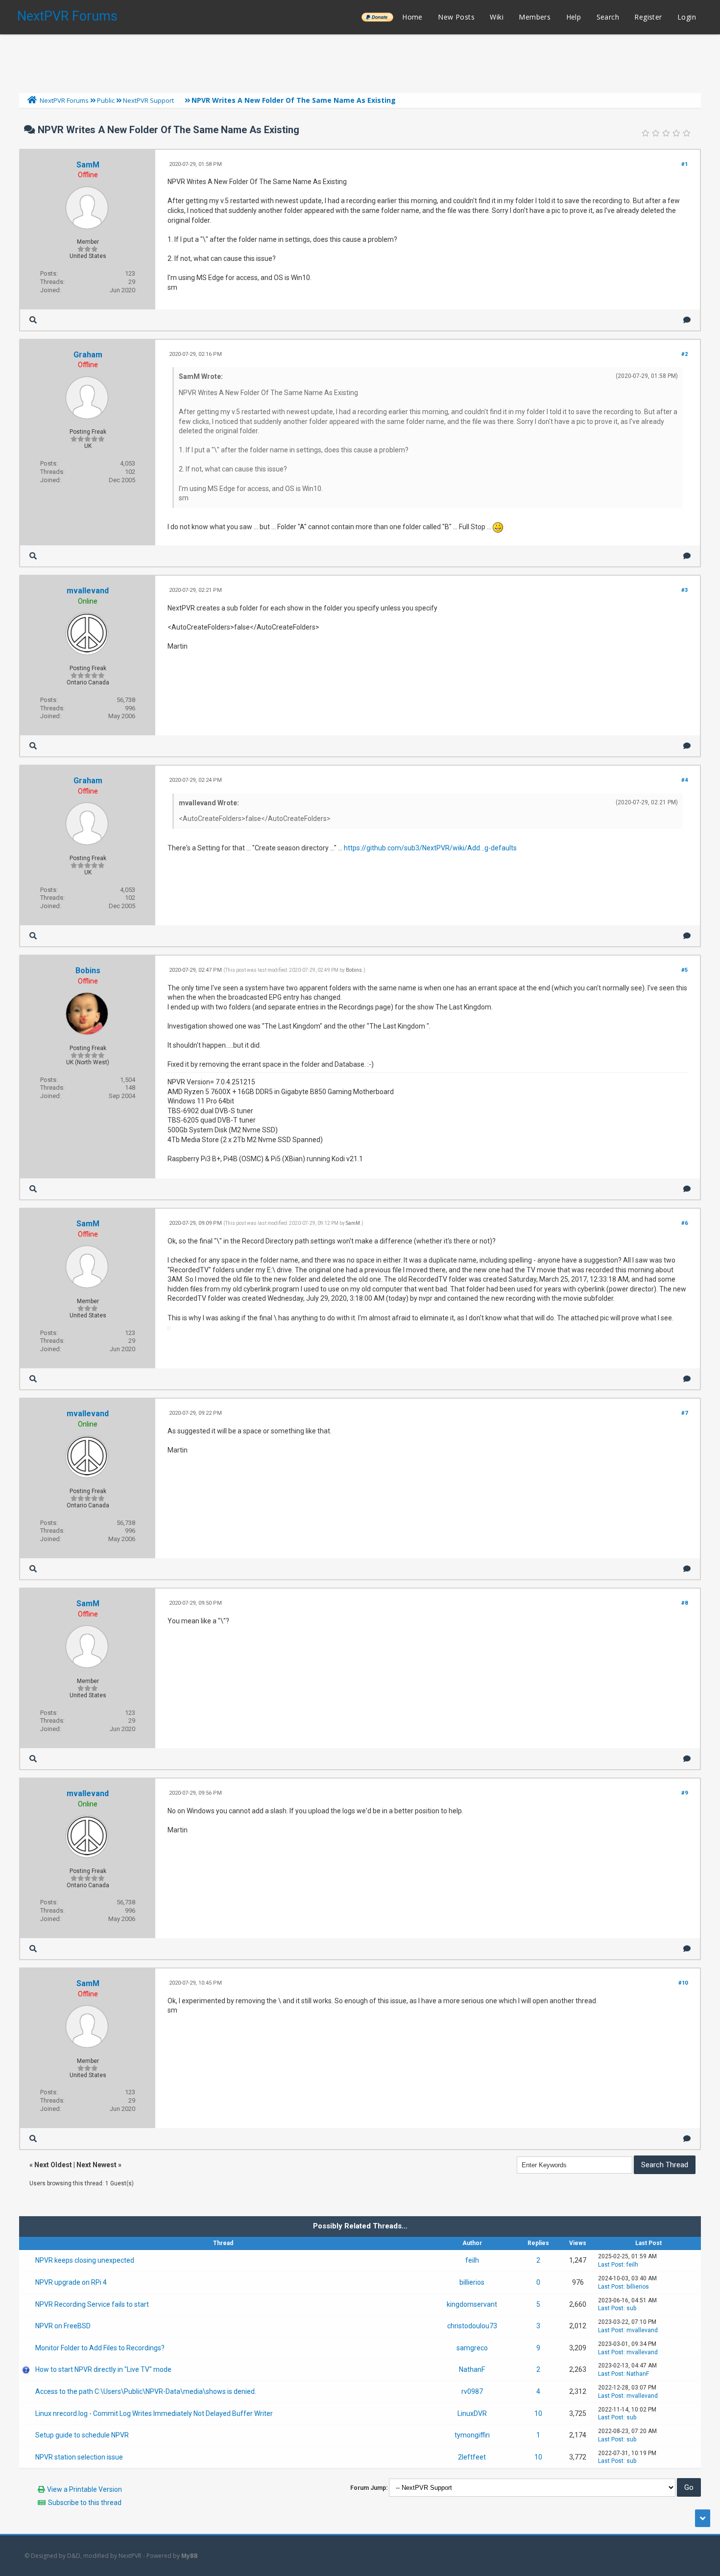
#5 (684, 970)
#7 (684, 1413)
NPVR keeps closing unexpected (85, 2260)
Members (535, 17)
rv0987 (472, 2391)
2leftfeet (472, 2457)
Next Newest (96, 2165)
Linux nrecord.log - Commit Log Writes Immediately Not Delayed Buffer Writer (154, 2413)
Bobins (88, 971)
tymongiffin (472, 2435)
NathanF (472, 2369)
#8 (684, 1603)
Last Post (611, 2265)
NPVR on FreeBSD (63, 2326)
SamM (88, 165)
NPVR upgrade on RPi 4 (71, 2282)
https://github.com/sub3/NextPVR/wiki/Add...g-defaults (430, 848)
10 (538, 2413)
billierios (472, 2282)
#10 (683, 1983)
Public (106, 100)
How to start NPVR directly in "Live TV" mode (103, 2369)
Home (412, 17)
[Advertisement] (360, 61)
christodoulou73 (472, 2326)
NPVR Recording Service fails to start (92, 2304)
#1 (684, 164)
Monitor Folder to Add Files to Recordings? (100, 2348)
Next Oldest (53, 2165)
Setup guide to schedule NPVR (82, 2435)
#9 (684, 1793)
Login (687, 17)
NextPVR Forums (67, 16)
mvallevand (88, 591)
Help (574, 17)
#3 (684, 590)
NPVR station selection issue (79, 2457)
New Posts (456, 17)
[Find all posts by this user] (33, 320)
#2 (684, 354)
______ (377, 17)
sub (631, 2308)
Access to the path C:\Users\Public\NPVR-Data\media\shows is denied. (146, 2391)
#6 (684, 1223)
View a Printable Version (84, 2489)
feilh (472, 2260)
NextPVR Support (148, 100)
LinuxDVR (472, 2413)
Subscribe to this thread (85, 2503)
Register (648, 17)
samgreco (472, 2348)
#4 (684, 780)
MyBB (190, 2556)
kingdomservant (472, 2304)
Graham (88, 355)
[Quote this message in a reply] (687, 320)
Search (608, 17)
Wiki (497, 17)
